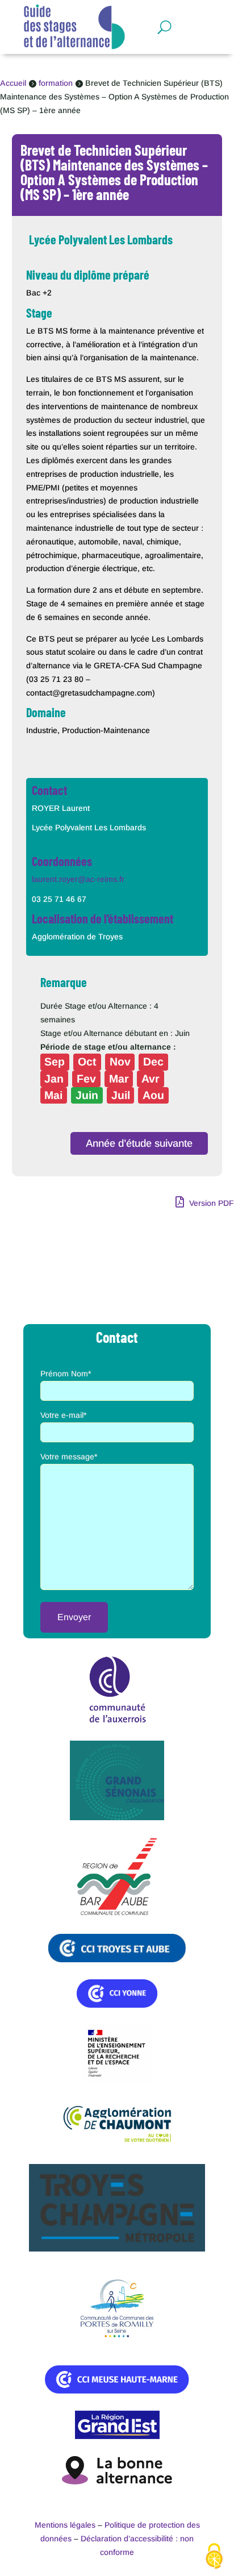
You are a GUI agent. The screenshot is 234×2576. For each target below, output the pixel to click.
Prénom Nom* (66, 1374)
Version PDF (210, 1203)
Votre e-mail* (63, 1415)
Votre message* (69, 1456)
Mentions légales (65, 2525)
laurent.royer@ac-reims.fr (78, 879)
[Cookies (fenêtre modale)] (214, 2557)
